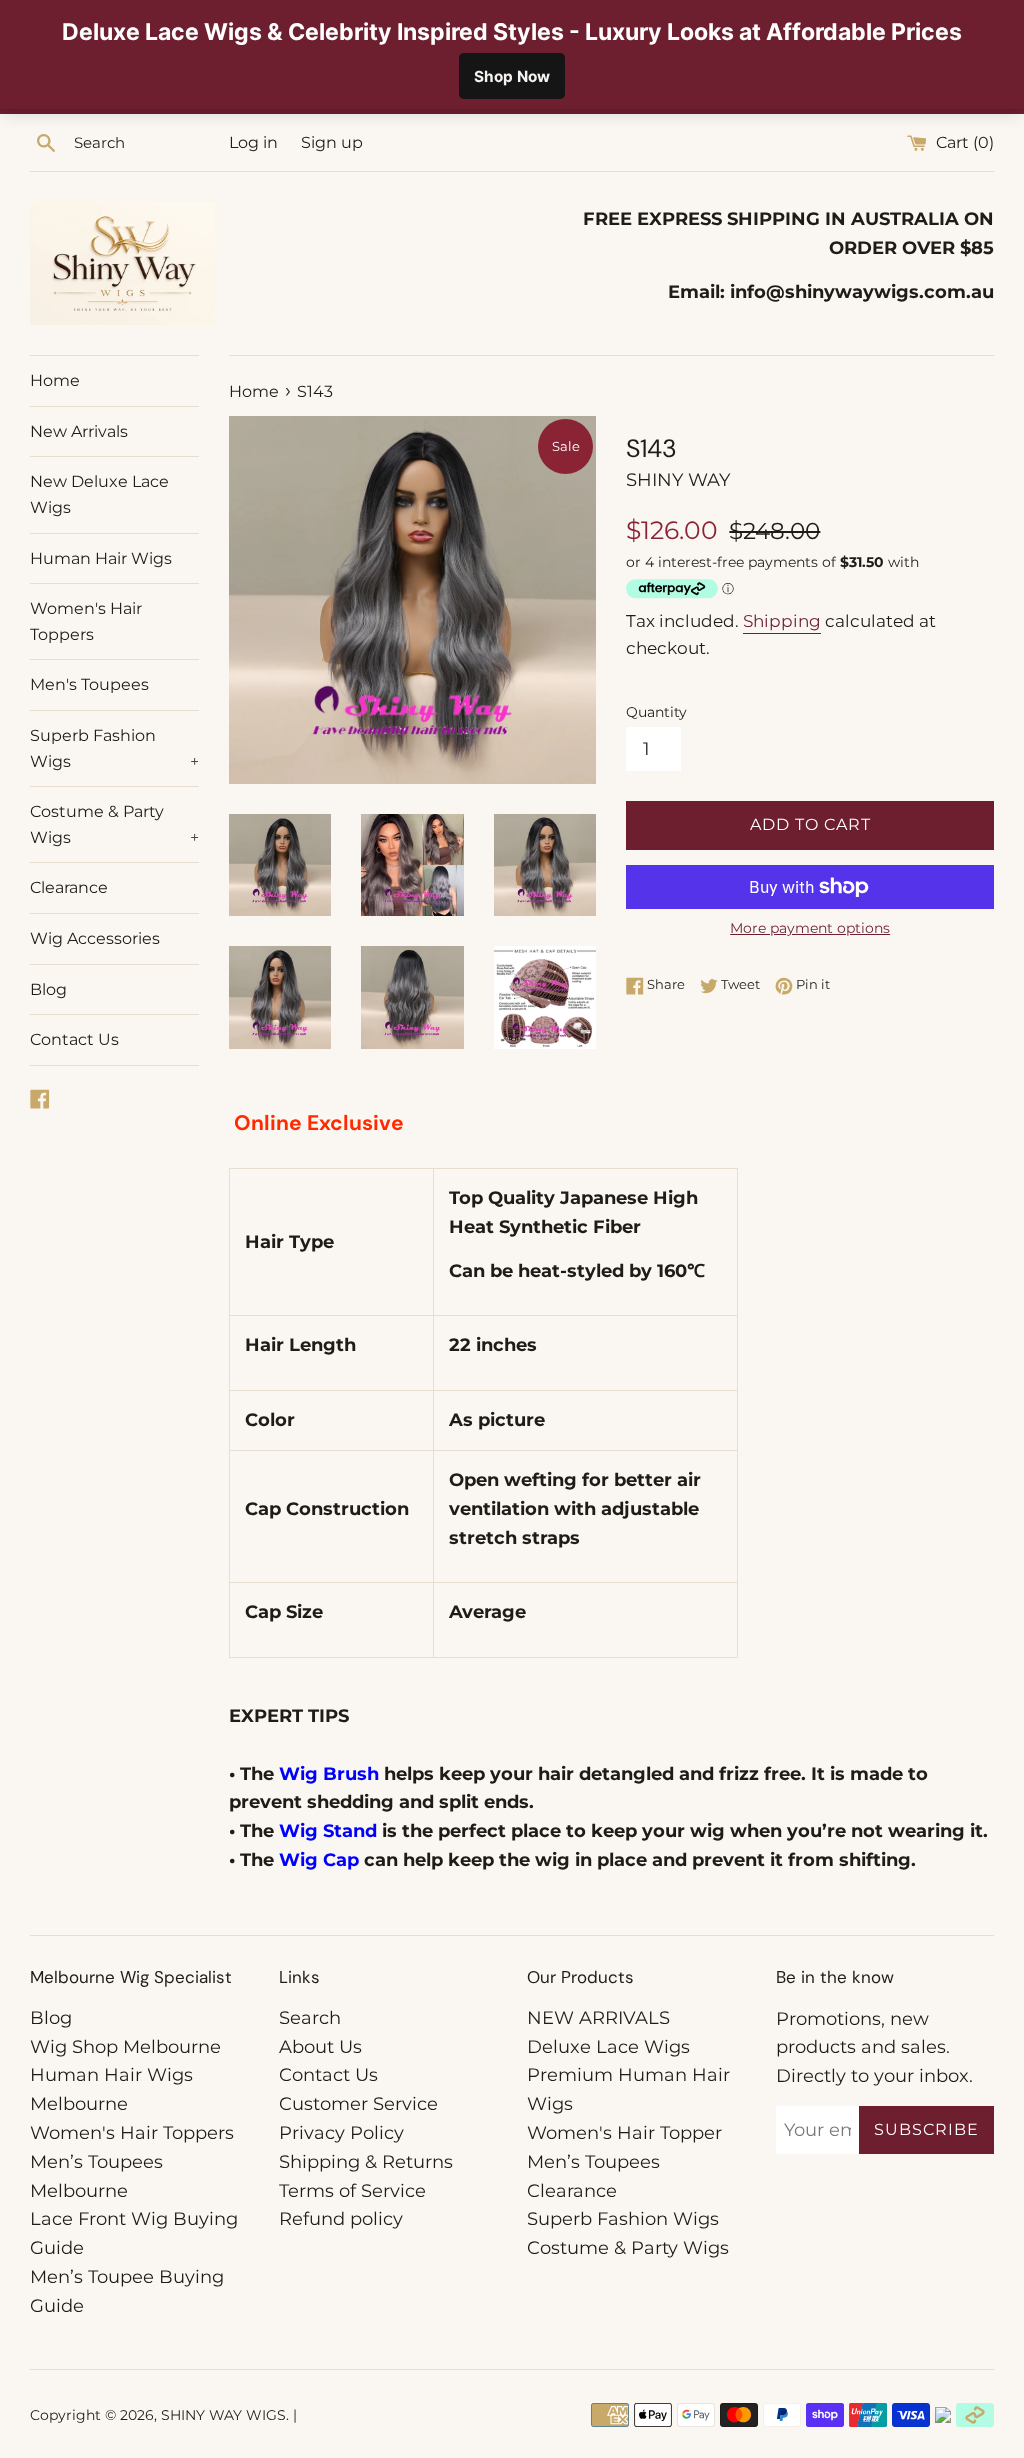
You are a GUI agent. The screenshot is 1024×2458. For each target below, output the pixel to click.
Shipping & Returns (366, 2162)
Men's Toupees (89, 684)
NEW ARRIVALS (598, 2018)
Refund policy (341, 2219)
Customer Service (358, 2104)
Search (310, 2018)
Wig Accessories (95, 938)
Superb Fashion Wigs (114, 748)
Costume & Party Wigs (114, 824)
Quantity (656, 712)
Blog (48, 989)
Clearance (69, 887)
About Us (320, 2047)
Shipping (782, 621)
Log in (253, 142)
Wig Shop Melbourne (125, 2047)
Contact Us (74, 1039)
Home (55, 380)
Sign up (332, 142)
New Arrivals (79, 431)
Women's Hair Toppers (86, 621)
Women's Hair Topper (624, 2133)
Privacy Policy (341, 2133)
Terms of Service (352, 2191)
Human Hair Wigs (101, 558)
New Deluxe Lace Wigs (99, 494)
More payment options (810, 928)
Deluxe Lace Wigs (608, 2047)
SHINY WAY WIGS (223, 2415)
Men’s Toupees (593, 2162)
